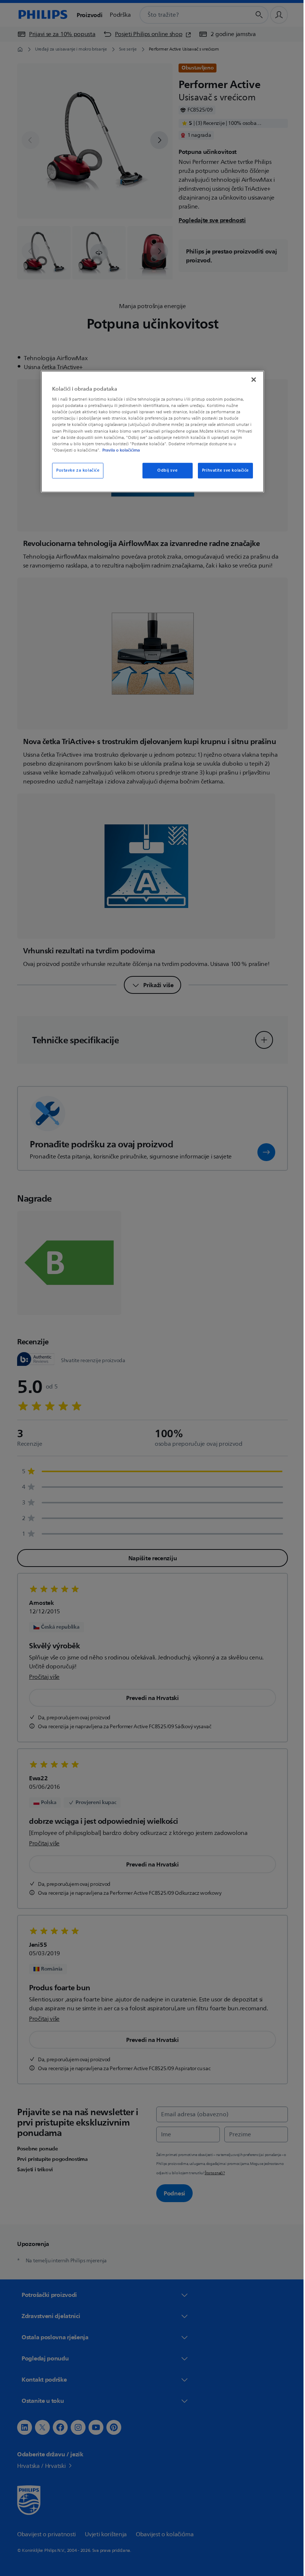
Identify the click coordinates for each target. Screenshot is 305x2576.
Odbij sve (164, 470)
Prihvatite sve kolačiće (222, 470)
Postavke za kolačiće (75, 470)
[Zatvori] (251, 379)
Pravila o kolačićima (118, 450)
